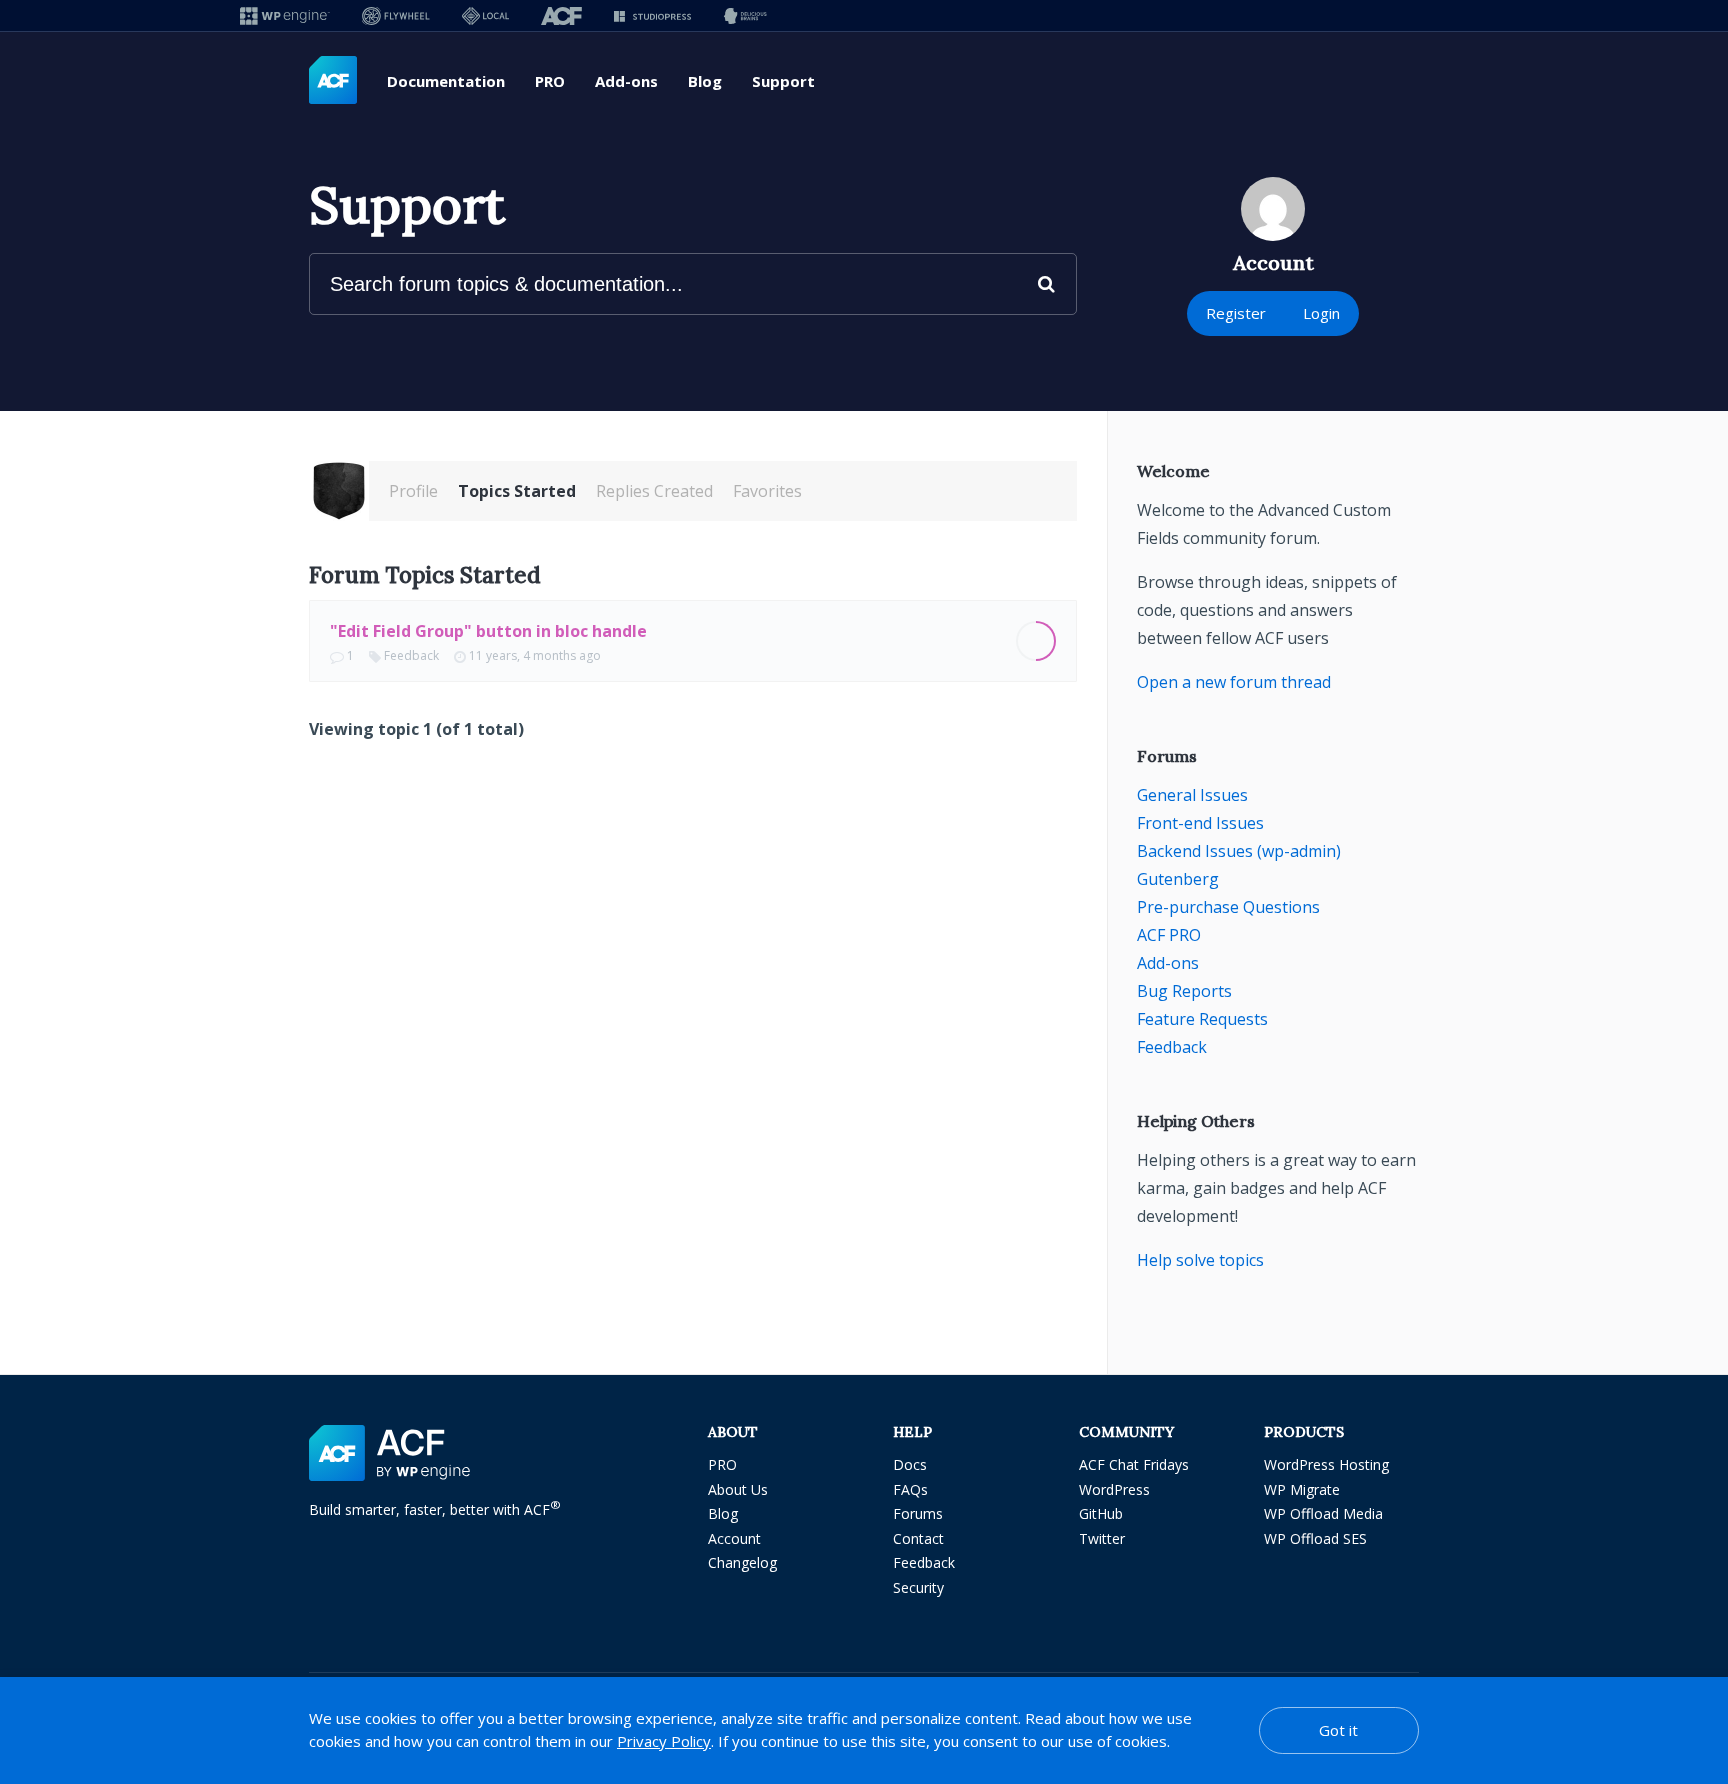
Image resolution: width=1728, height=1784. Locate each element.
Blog (705, 81)
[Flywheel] (396, 15)
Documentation (446, 81)
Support (783, 81)
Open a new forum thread (1234, 682)
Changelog (742, 1562)
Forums (918, 1513)
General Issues (1192, 795)
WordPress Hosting (1326, 1464)
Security (918, 1587)
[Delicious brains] (745, 15)
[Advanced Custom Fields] (333, 81)
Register (1236, 313)
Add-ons (626, 81)
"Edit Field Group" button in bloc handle (488, 631)
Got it (1338, 1730)
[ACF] (561, 15)
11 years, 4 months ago (535, 655)
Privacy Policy (664, 1741)
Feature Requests (1202, 1019)
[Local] (485, 15)
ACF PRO (1169, 935)
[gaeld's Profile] (339, 491)
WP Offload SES (1315, 1538)
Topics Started (517, 491)
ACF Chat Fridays (1134, 1464)
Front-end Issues (1200, 823)
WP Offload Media (1323, 1513)
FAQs (910, 1489)
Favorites (767, 491)
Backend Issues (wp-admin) (1239, 851)
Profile (413, 491)
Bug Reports (1184, 991)
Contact (918, 1538)
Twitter (1102, 1538)
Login (1321, 313)
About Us (738, 1489)
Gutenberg (1178, 879)
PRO (550, 81)
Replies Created (654, 491)
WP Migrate (1302, 1489)
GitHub (1101, 1513)
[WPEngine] (285, 15)
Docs (910, 1464)
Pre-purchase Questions (1228, 907)
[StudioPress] (652, 15)
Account (734, 1538)
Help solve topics (1200, 1260)
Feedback (411, 655)
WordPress (1114, 1489)
